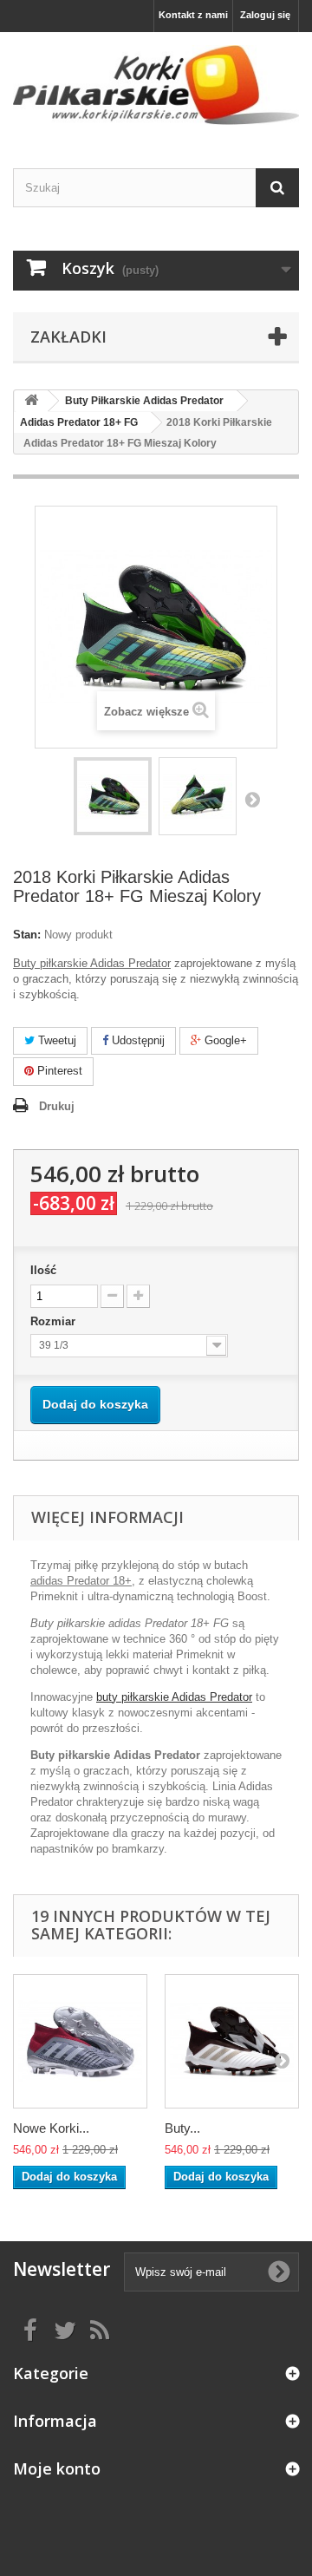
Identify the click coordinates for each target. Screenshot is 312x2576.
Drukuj (57, 1106)
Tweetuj (55, 1040)
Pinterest (58, 1071)
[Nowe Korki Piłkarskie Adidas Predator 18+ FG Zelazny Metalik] (80, 2041)
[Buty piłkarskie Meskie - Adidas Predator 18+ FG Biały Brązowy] (232, 2041)
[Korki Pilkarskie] (156, 85)
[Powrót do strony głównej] (31, 401)
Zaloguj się (265, 15)
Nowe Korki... (51, 2128)
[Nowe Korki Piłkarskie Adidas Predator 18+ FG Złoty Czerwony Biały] (113, 796)
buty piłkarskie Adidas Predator (174, 1697)
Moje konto (57, 2468)
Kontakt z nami (193, 15)
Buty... (182, 2128)
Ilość (43, 1270)
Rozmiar (55, 1321)
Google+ (224, 1040)
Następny (252, 799)
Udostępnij (136, 1040)
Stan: (27, 935)
